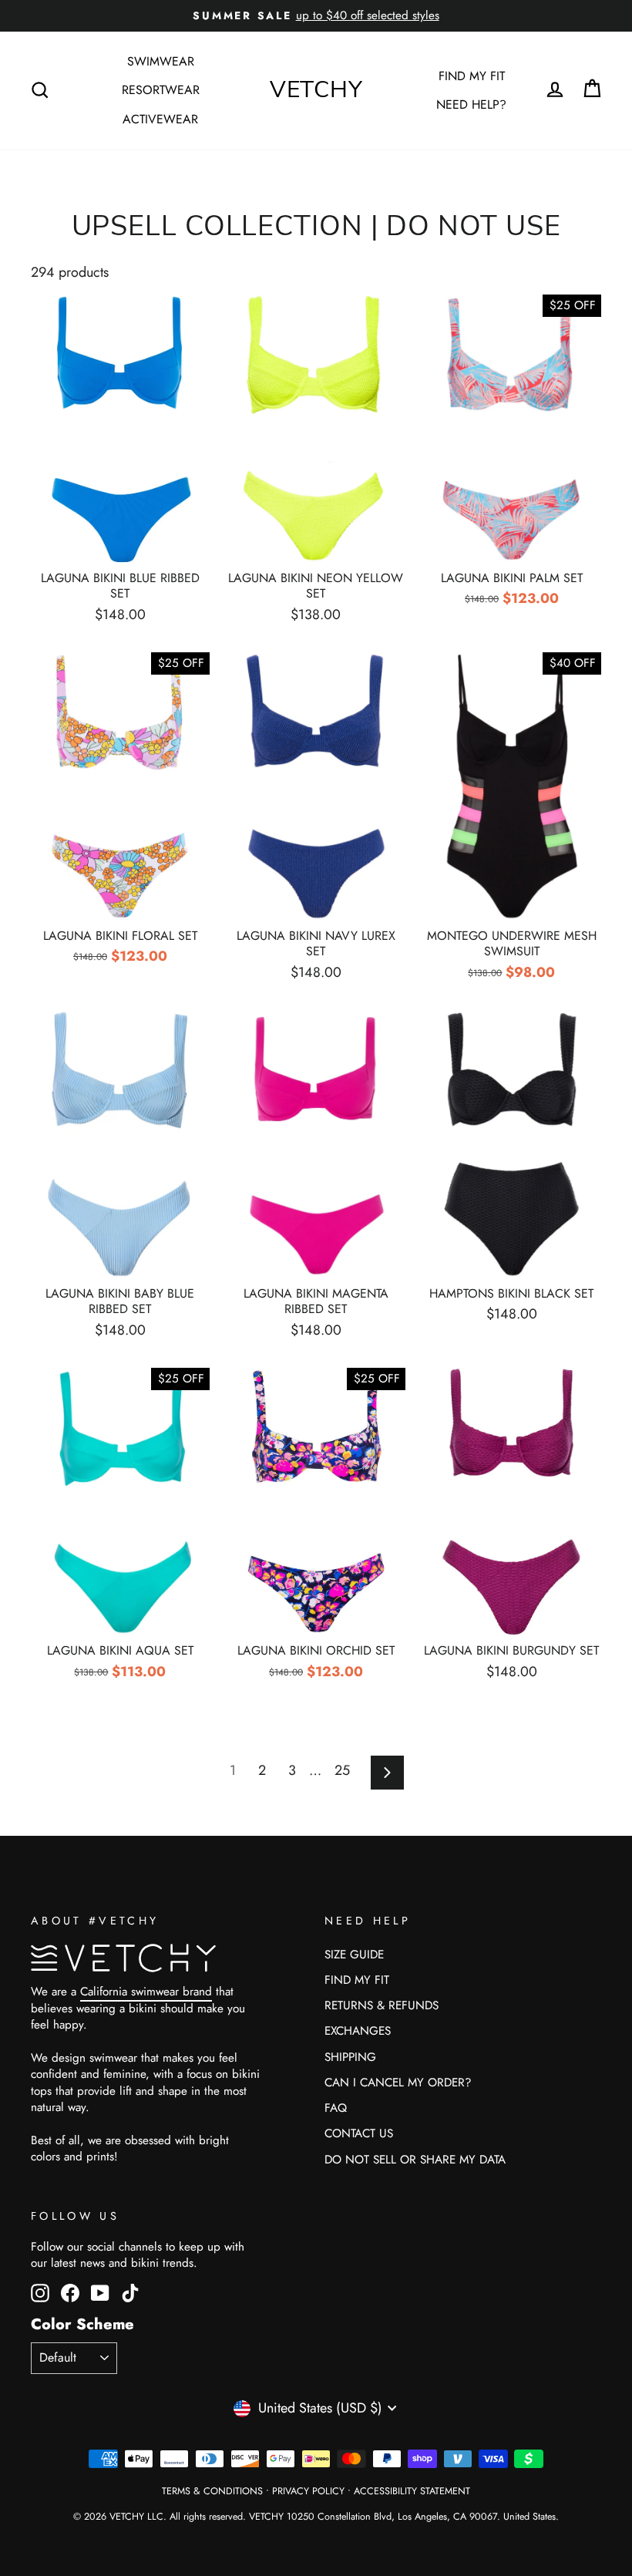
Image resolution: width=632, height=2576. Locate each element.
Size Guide (354, 1955)
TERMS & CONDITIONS (212, 2491)
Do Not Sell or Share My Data (415, 2160)
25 (342, 1770)
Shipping (350, 2057)
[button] (592, 89)
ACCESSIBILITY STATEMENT (412, 2491)
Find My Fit (472, 76)
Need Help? (471, 104)
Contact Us (359, 2133)
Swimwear (161, 61)
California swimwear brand (146, 1992)
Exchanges (358, 2031)
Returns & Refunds (382, 2005)
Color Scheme (82, 2324)
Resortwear (161, 90)
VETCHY (316, 90)
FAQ (336, 2108)
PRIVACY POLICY (308, 2491)
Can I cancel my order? (398, 2083)
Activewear (160, 119)
